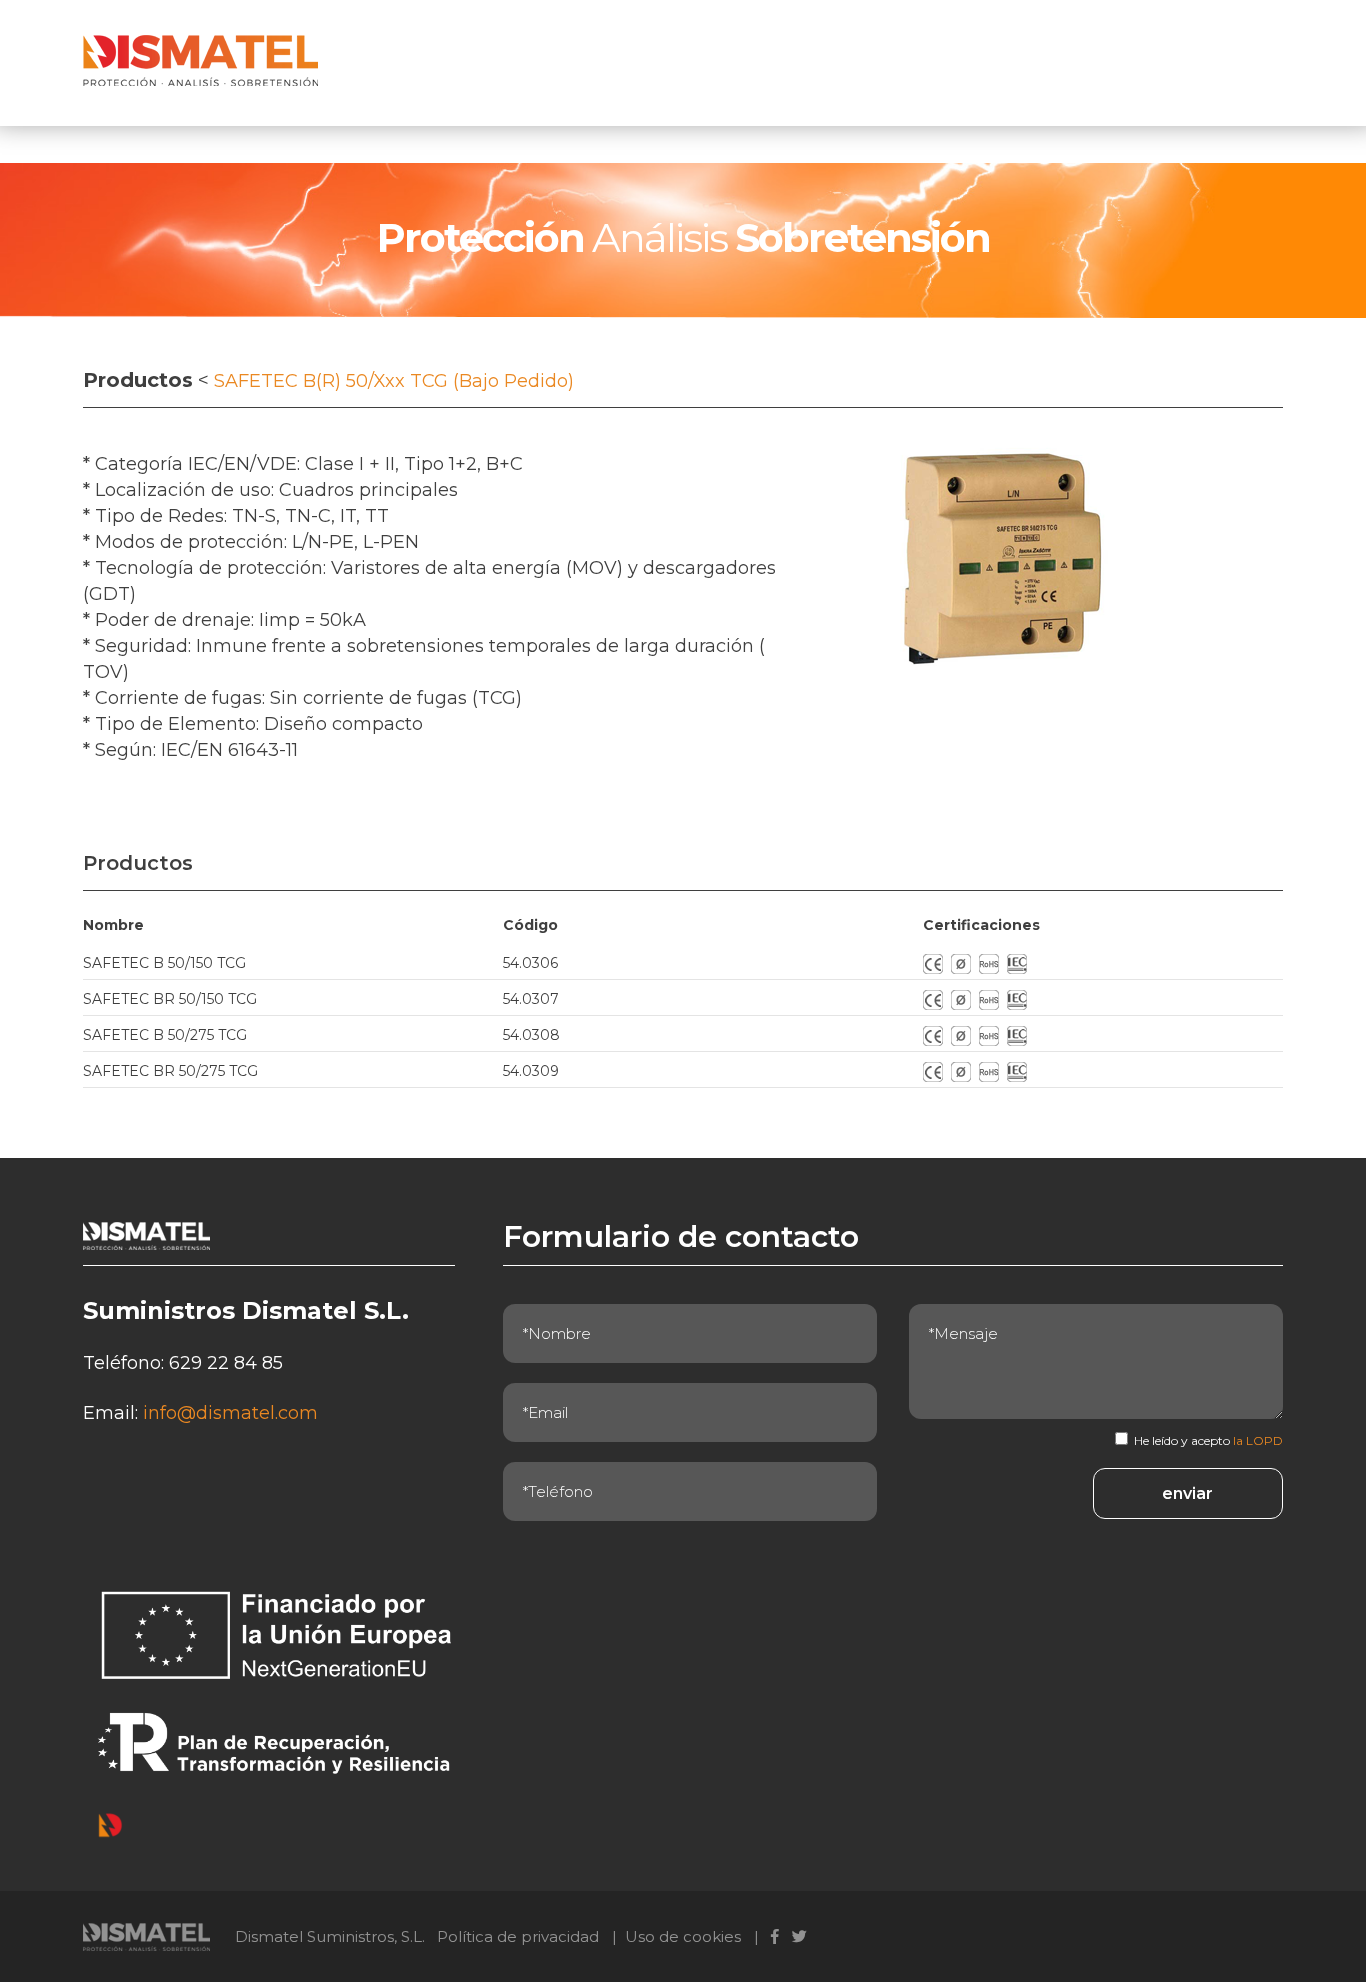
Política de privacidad (518, 1936)
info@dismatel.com (230, 1413)
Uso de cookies (683, 1936)
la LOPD (1258, 1440)
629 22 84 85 (226, 1363)
